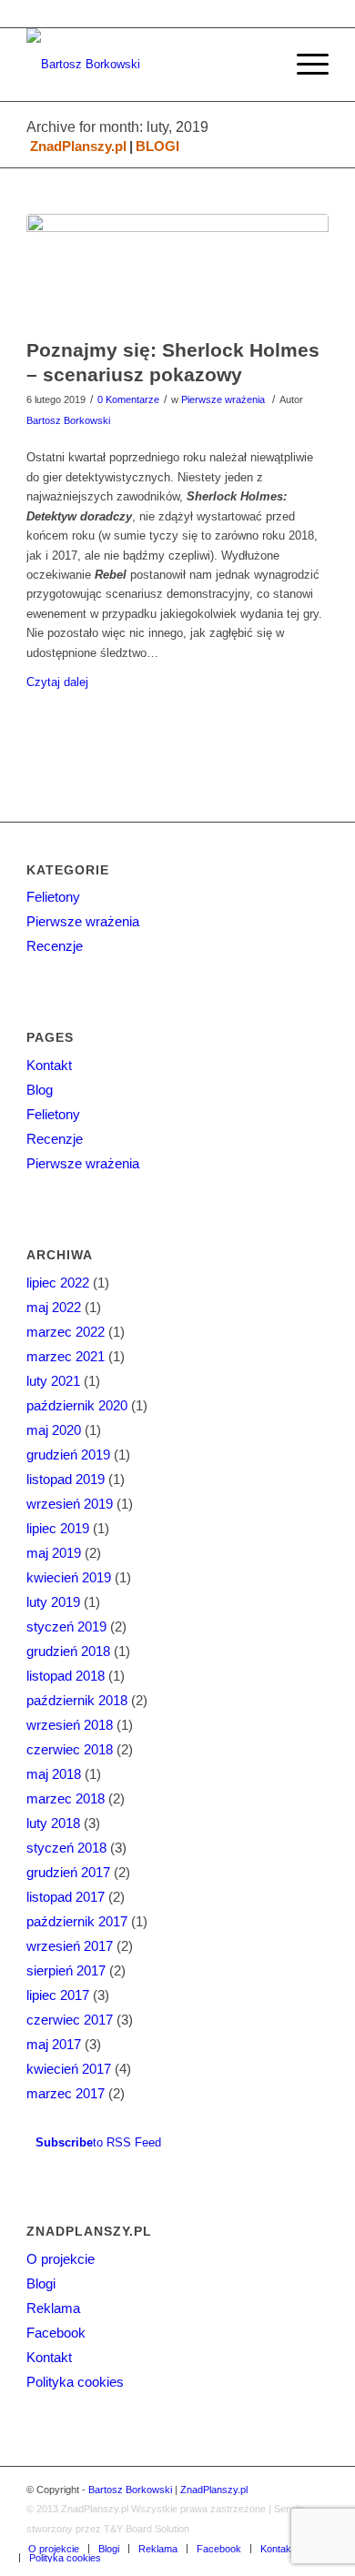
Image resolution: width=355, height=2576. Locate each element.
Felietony (53, 897)
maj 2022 (54, 1307)
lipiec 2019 (58, 1528)
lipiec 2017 (58, 1995)
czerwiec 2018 (70, 1749)
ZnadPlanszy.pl (78, 146)
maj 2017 (54, 2044)
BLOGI (157, 146)
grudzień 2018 (68, 1651)
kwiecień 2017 (69, 2069)
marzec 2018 (66, 1798)
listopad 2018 (66, 1676)
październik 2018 (77, 1700)
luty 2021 (53, 1381)
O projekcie (61, 2259)
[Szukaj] (261, 65)
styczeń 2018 (66, 1848)
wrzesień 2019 (70, 1504)
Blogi (41, 2283)
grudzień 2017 (68, 1872)
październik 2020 (77, 1405)
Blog (40, 1090)
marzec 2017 (66, 2093)
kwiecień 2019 (69, 1577)
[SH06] (177, 271)
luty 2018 (53, 1823)
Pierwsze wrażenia (223, 399)
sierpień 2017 (66, 1970)
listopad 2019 (66, 1479)
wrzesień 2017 (70, 1946)
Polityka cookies (75, 2382)
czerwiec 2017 (70, 2020)
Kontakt (49, 1065)
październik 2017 (77, 1921)
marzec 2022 (66, 1332)
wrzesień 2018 (70, 1725)
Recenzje (55, 946)
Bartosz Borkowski (68, 420)
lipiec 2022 (58, 1283)
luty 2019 (53, 1602)
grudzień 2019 (68, 1455)
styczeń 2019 (66, 1626)
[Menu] (304, 65)
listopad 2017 (66, 1897)
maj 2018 (54, 1774)
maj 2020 (54, 1430)
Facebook (56, 2333)
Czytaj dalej (57, 682)
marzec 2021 (66, 1356)
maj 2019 (54, 1553)
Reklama (53, 2308)
